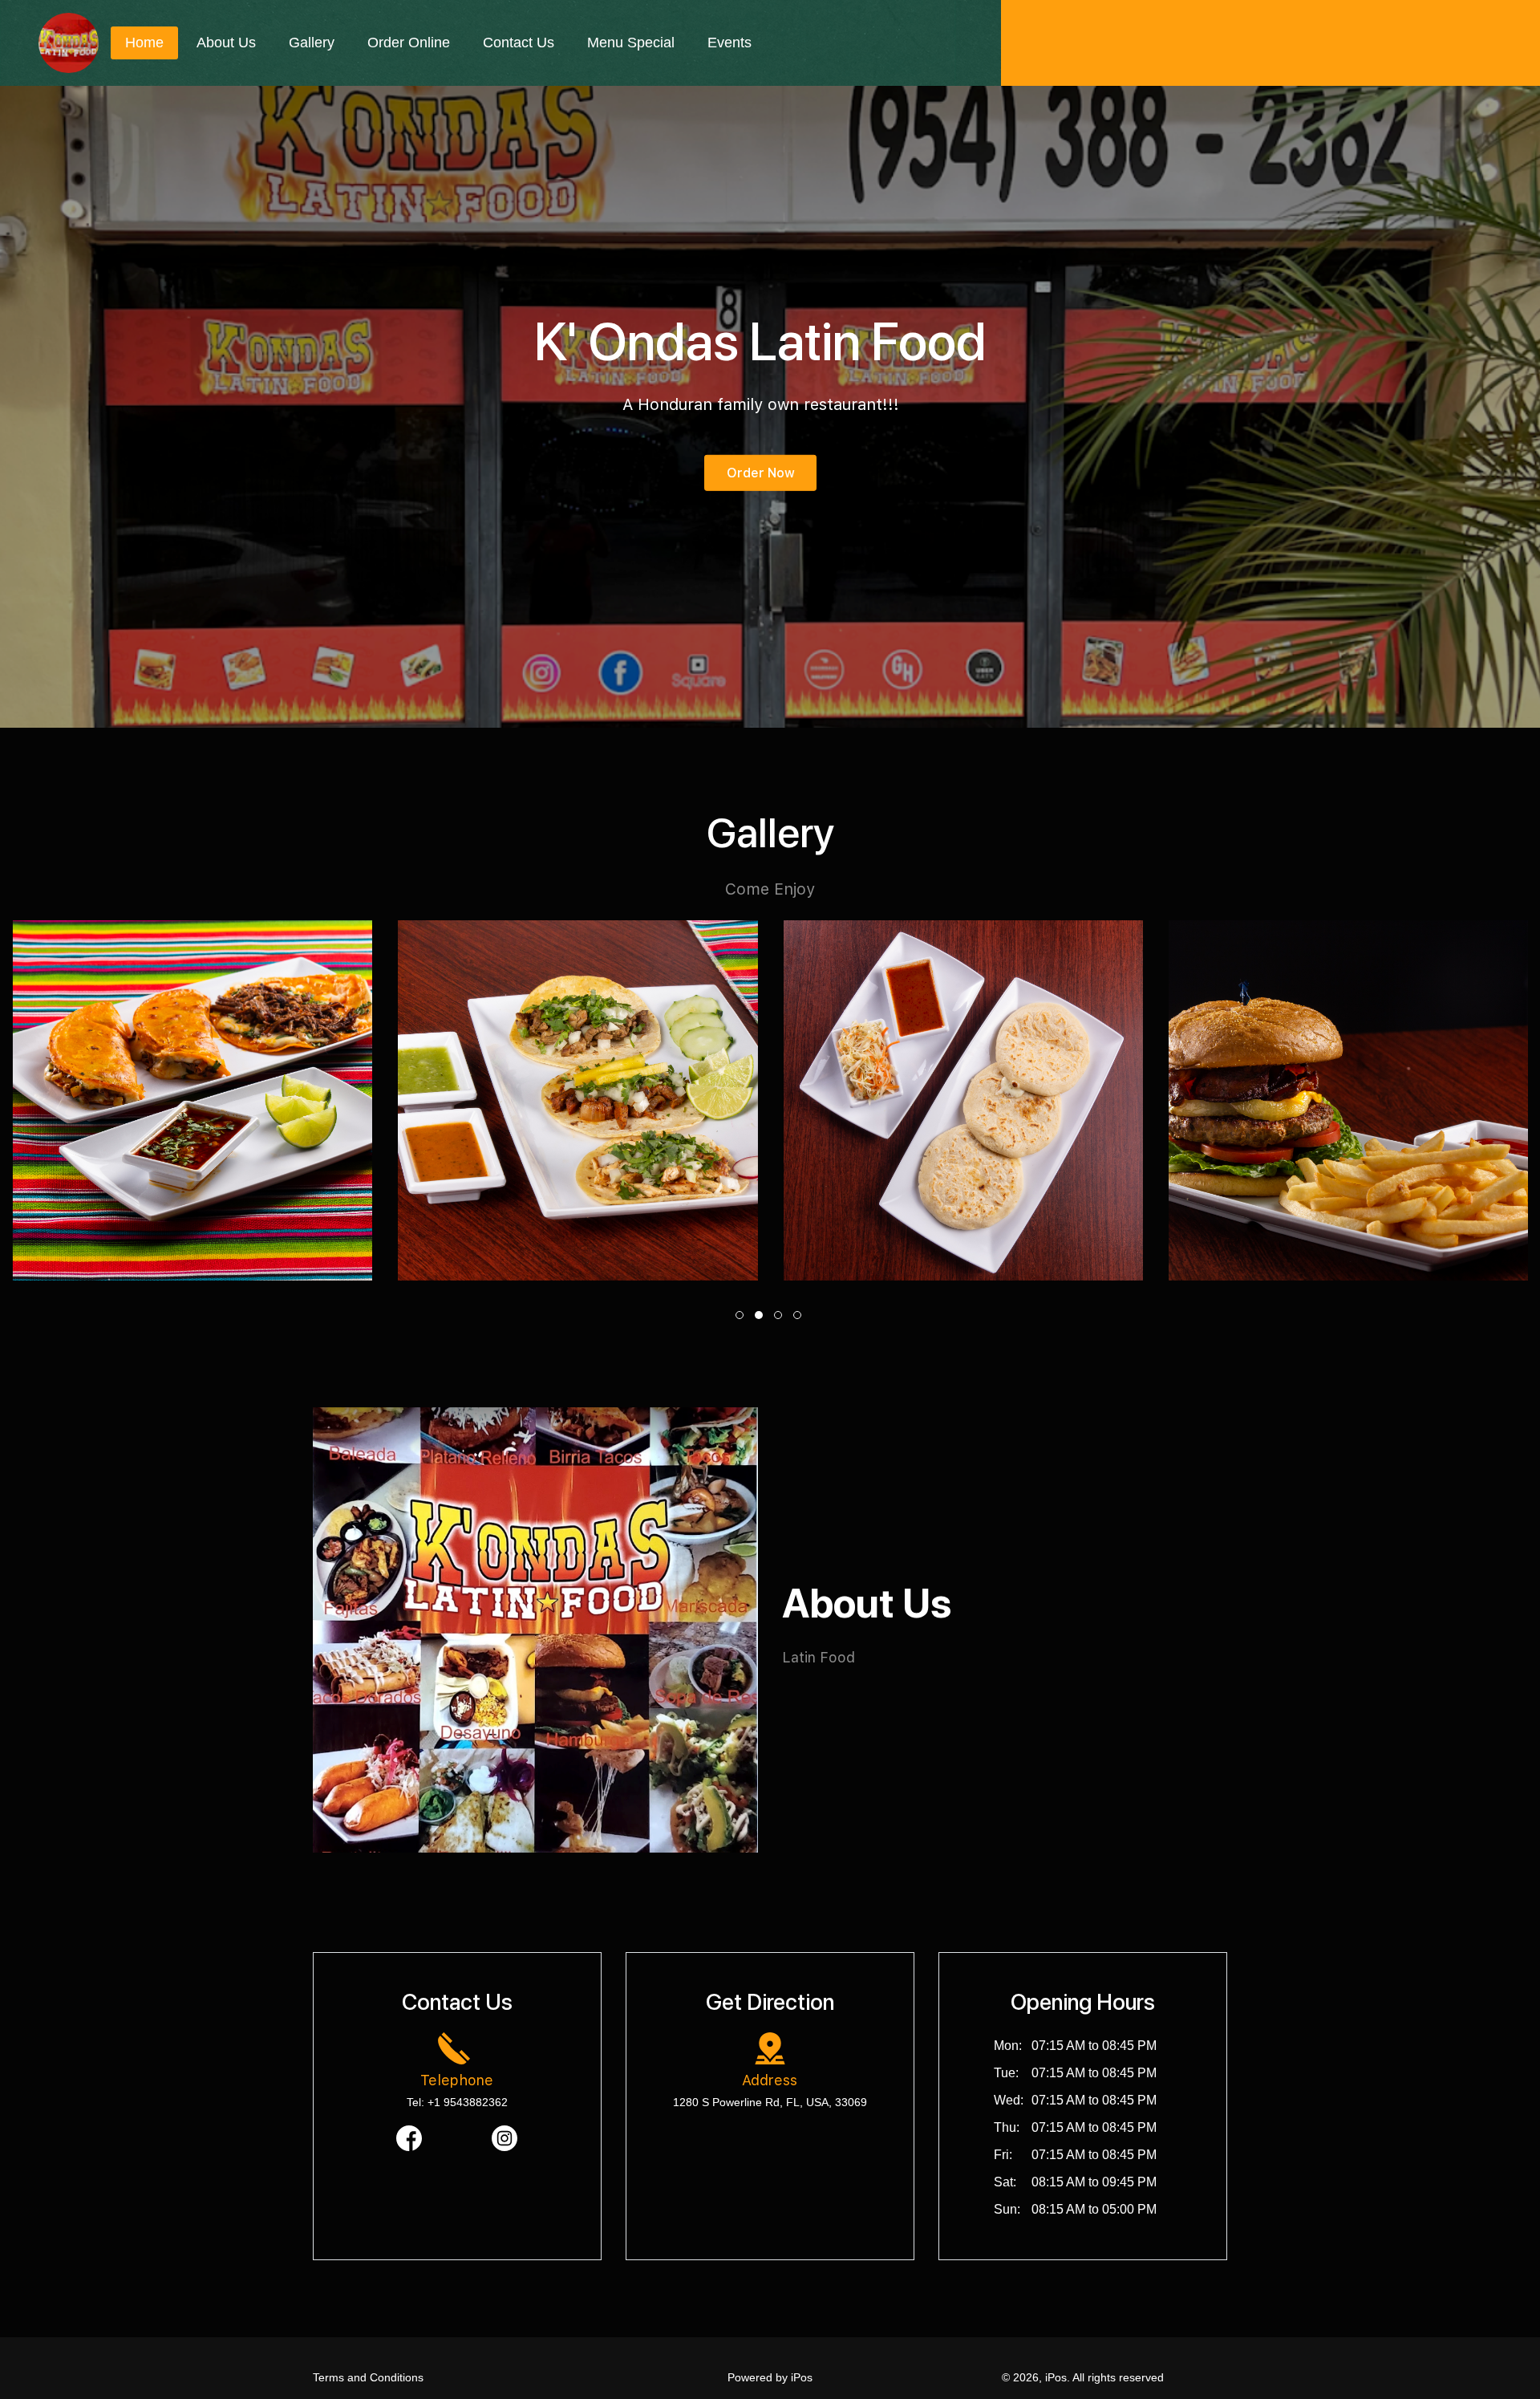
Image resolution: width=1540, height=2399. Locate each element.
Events (729, 43)
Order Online (409, 43)
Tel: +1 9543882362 (457, 2102)
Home (144, 43)
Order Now (761, 473)
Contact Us (519, 43)
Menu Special (631, 43)
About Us (226, 43)
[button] (741, 1315)
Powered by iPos (770, 2377)
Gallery (312, 43)
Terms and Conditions (368, 2377)
